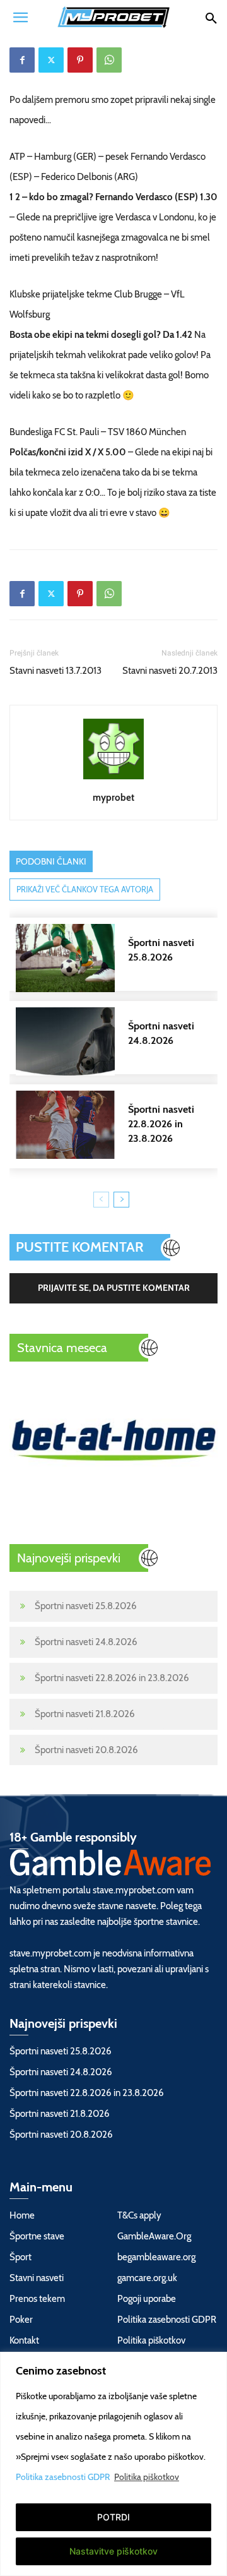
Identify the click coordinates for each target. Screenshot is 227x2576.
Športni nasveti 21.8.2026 (85, 1714)
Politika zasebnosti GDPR (64, 2477)
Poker (21, 2320)
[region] (113, 2464)
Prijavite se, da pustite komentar (114, 1288)
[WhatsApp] (109, 60)
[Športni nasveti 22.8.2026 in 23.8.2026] (120, 1125)
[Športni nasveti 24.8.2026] (120, 1041)
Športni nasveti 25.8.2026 (86, 1606)
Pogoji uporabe (147, 2299)
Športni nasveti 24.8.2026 (86, 1642)
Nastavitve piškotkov (113, 2551)
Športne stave (37, 2236)
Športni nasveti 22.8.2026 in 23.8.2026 (112, 1678)
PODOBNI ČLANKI (51, 861)
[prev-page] (101, 1200)
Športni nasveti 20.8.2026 (86, 1750)
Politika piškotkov (147, 2477)
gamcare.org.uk (147, 2278)
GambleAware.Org (154, 2236)
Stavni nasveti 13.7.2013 (55, 671)
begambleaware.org (156, 2257)
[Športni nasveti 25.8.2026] (120, 958)
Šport (20, 2257)
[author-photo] (113, 779)
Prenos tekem (37, 2299)
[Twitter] (51, 60)
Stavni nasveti (37, 2278)
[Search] (211, 17)
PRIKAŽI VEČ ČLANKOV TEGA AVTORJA (85, 889)
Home (22, 2215)
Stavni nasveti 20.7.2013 (170, 671)
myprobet (113, 798)
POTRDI (113, 2517)
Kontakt (24, 2340)
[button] (20, 17)
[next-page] (121, 1200)
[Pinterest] (80, 60)
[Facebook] (22, 60)
